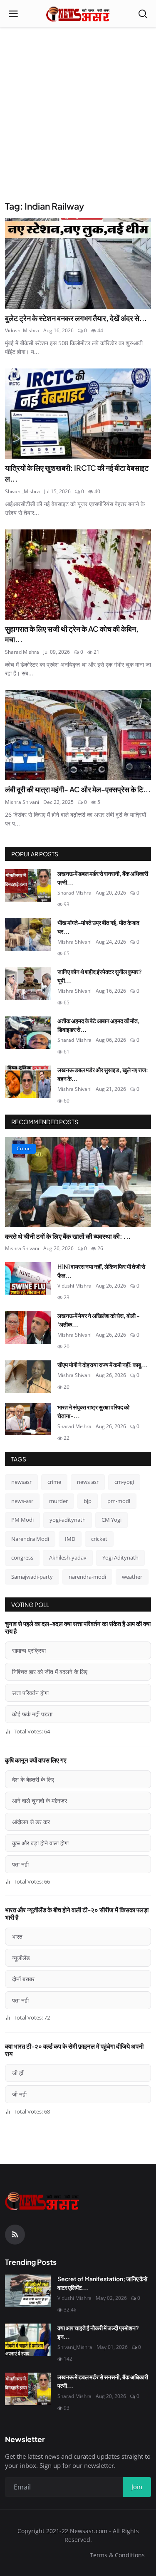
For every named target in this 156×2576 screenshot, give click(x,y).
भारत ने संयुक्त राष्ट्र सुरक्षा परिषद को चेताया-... (93, 1411)
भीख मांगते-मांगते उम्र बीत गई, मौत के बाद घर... (98, 927)
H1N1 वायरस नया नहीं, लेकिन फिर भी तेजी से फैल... (101, 1271)
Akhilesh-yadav (68, 1557)
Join (137, 2487)
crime (54, 1482)
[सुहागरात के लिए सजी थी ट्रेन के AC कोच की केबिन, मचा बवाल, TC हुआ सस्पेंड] (78, 575)
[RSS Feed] (15, 2235)
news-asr (22, 1501)
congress (22, 1557)
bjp (88, 1501)
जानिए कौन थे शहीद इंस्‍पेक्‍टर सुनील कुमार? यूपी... (100, 976)
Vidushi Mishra (22, 330)
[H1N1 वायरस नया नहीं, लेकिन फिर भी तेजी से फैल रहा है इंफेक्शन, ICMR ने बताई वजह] (28, 1278)
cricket (99, 1539)
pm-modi (119, 1501)
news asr (88, 1482)
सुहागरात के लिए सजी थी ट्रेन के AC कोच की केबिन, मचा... (72, 634)
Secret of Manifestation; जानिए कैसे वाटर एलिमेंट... (102, 2283)
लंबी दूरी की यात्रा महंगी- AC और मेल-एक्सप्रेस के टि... (78, 789)
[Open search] (143, 14)
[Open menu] (13, 14)
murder (58, 1501)
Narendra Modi (30, 1539)
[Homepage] (78, 14)
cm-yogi (124, 1482)
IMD (70, 1539)
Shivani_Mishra (22, 491)
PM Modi (22, 1520)
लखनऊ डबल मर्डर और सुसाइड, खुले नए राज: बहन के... (103, 1074)
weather (132, 1577)
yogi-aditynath (68, 1520)
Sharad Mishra (22, 652)
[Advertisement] (78, 118)
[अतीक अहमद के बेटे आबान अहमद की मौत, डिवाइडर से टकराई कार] (28, 1033)
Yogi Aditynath (120, 1557)
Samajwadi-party (32, 1577)
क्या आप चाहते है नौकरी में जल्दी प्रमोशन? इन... (98, 2332)
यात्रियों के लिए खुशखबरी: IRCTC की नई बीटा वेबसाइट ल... (77, 473)
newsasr (21, 1482)
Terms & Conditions (117, 2555)
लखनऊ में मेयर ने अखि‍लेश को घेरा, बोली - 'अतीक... (99, 1320)
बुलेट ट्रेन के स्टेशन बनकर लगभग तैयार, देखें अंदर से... (76, 318)
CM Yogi (111, 1520)
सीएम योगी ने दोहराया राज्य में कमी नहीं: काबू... (102, 1365)
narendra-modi (87, 1577)
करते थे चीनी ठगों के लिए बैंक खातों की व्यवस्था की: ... (68, 1236)
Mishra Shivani (22, 802)
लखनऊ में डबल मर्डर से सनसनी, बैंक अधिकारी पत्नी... (103, 878)
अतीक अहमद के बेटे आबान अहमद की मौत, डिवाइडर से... (99, 1025)
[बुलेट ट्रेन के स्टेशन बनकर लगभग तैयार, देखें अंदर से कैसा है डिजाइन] (78, 263)
